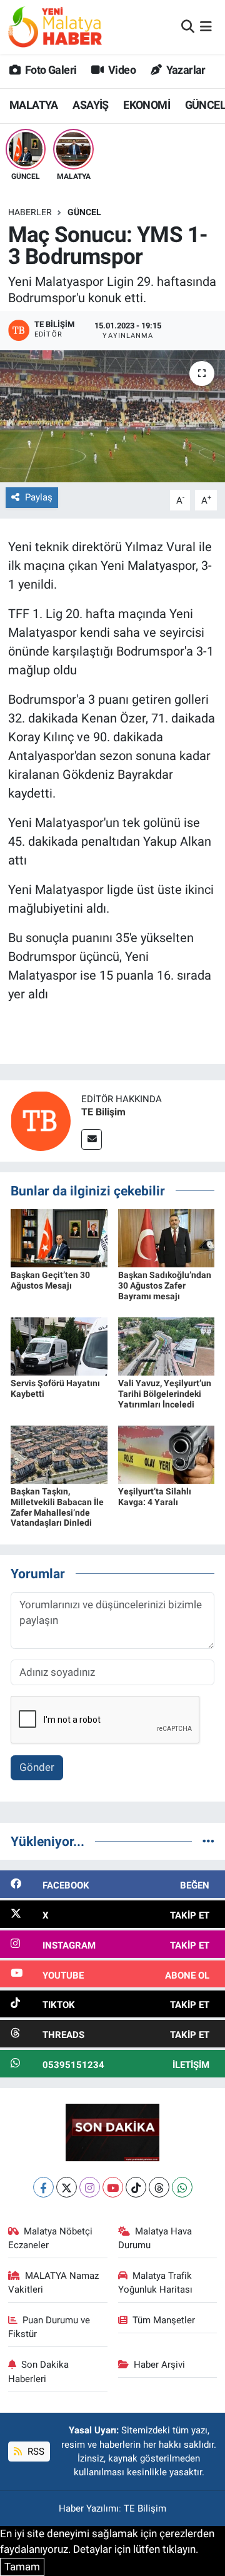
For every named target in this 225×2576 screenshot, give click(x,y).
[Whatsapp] (182, 2187)
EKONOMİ (147, 105)
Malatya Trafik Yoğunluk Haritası (155, 2283)
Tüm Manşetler (164, 2320)
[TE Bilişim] (41, 1120)
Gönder (37, 1767)
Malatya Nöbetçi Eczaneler (51, 2238)
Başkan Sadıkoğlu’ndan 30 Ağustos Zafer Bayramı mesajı (165, 1285)
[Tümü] (208, 1841)
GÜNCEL (84, 212)
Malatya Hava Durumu (155, 2238)
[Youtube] (113, 2187)
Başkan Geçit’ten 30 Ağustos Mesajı (50, 1280)
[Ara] (188, 26)
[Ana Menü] (206, 26)
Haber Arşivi (159, 2365)
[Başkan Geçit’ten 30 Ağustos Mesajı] (59, 1237)
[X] (67, 2187)
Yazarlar (185, 70)
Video (121, 70)
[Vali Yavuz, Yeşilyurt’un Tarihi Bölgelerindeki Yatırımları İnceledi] (167, 1346)
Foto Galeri (50, 70)
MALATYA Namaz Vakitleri (54, 2283)
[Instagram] (90, 2187)
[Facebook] (43, 2187)
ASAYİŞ (90, 105)
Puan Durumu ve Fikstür (49, 2327)
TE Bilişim (103, 1112)
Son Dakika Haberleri (39, 2371)
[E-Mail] (92, 1139)
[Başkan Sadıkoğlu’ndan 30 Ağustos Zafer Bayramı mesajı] (167, 1237)
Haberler (30, 212)
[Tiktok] (136, 2187)
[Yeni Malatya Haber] (55, 27)
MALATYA (34, 105)
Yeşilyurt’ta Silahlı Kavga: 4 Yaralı (155, 1497)
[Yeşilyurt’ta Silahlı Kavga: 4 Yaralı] (167, 1454)
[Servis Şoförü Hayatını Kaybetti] (59, 1346)
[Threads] (159, 2187)
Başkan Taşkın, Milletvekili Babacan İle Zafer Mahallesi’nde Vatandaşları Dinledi (57, 1507)
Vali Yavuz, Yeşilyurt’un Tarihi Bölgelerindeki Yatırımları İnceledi (165, 1394)
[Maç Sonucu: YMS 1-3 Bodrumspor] (112, 416)
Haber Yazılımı (89, 2508)
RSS (35, 2452)
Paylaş (39, 497)
